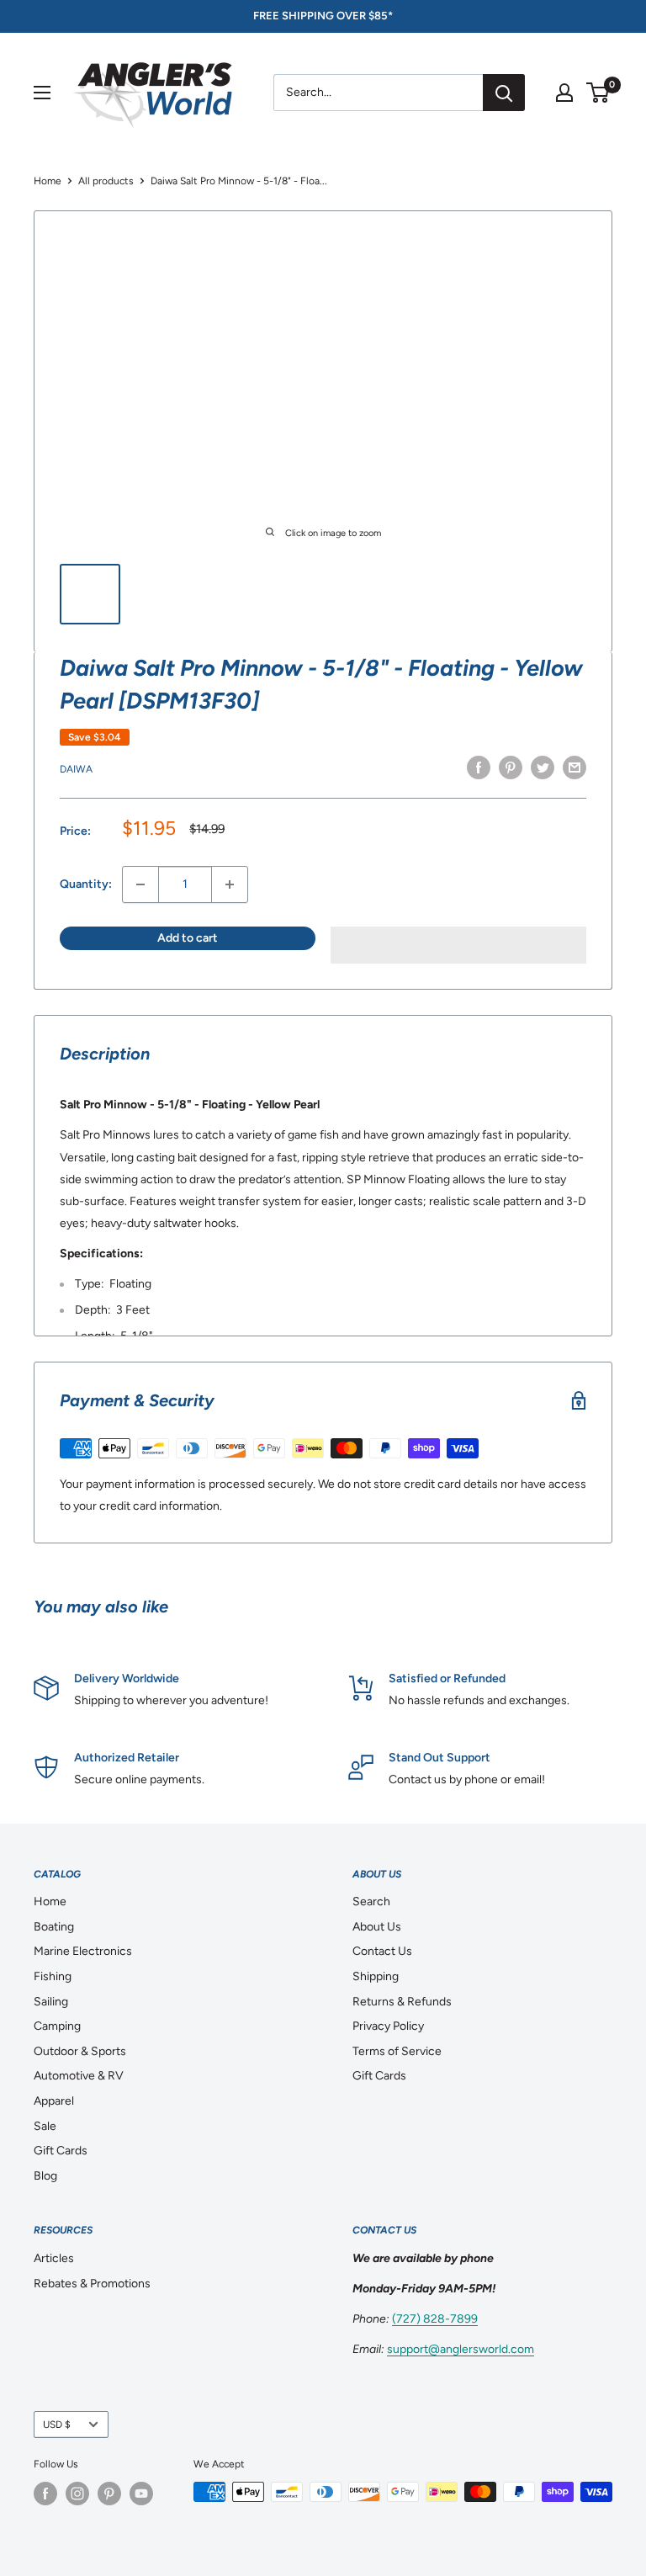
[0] (598, 93)
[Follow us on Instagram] (77, 2494)
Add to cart (188, 938)
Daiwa (76, 769)
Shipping (376, 1976)
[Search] (504, 93)
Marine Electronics (83, 1951)
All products (106, 181)
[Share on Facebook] (479, 767)
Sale (45, 2126)
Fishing (53, 1976)
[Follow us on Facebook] (45, 2494)
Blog (45, 2176)
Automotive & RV (79, 2076)
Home (48, 181)
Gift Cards (61, 2151)
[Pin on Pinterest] (511, 767)
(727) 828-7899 (435, 2319)
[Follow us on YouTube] (141, 2494)
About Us (377, 1927)
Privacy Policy (388, 2026)
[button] (458, 945)
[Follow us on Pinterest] (109, 2494)
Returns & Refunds (402, 2002)
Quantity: (86, 884)
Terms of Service (397, 2051)
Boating (54, 1927)
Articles (54, 2258)
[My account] (564, 93)
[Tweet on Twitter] (543, 767)
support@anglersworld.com (461, 2349)
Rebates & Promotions (92, 2284)
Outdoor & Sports (80, 2051)
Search (371, 1901)
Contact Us (382, 1951)
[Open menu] (42, 93)
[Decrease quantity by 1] (140, 884)
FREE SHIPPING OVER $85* (323, 16)
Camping (57, 2026)
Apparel (54, 2101)
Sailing (51, 2002)
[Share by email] (575, 767)
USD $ (57, 2425)
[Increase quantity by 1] (230, 884)
